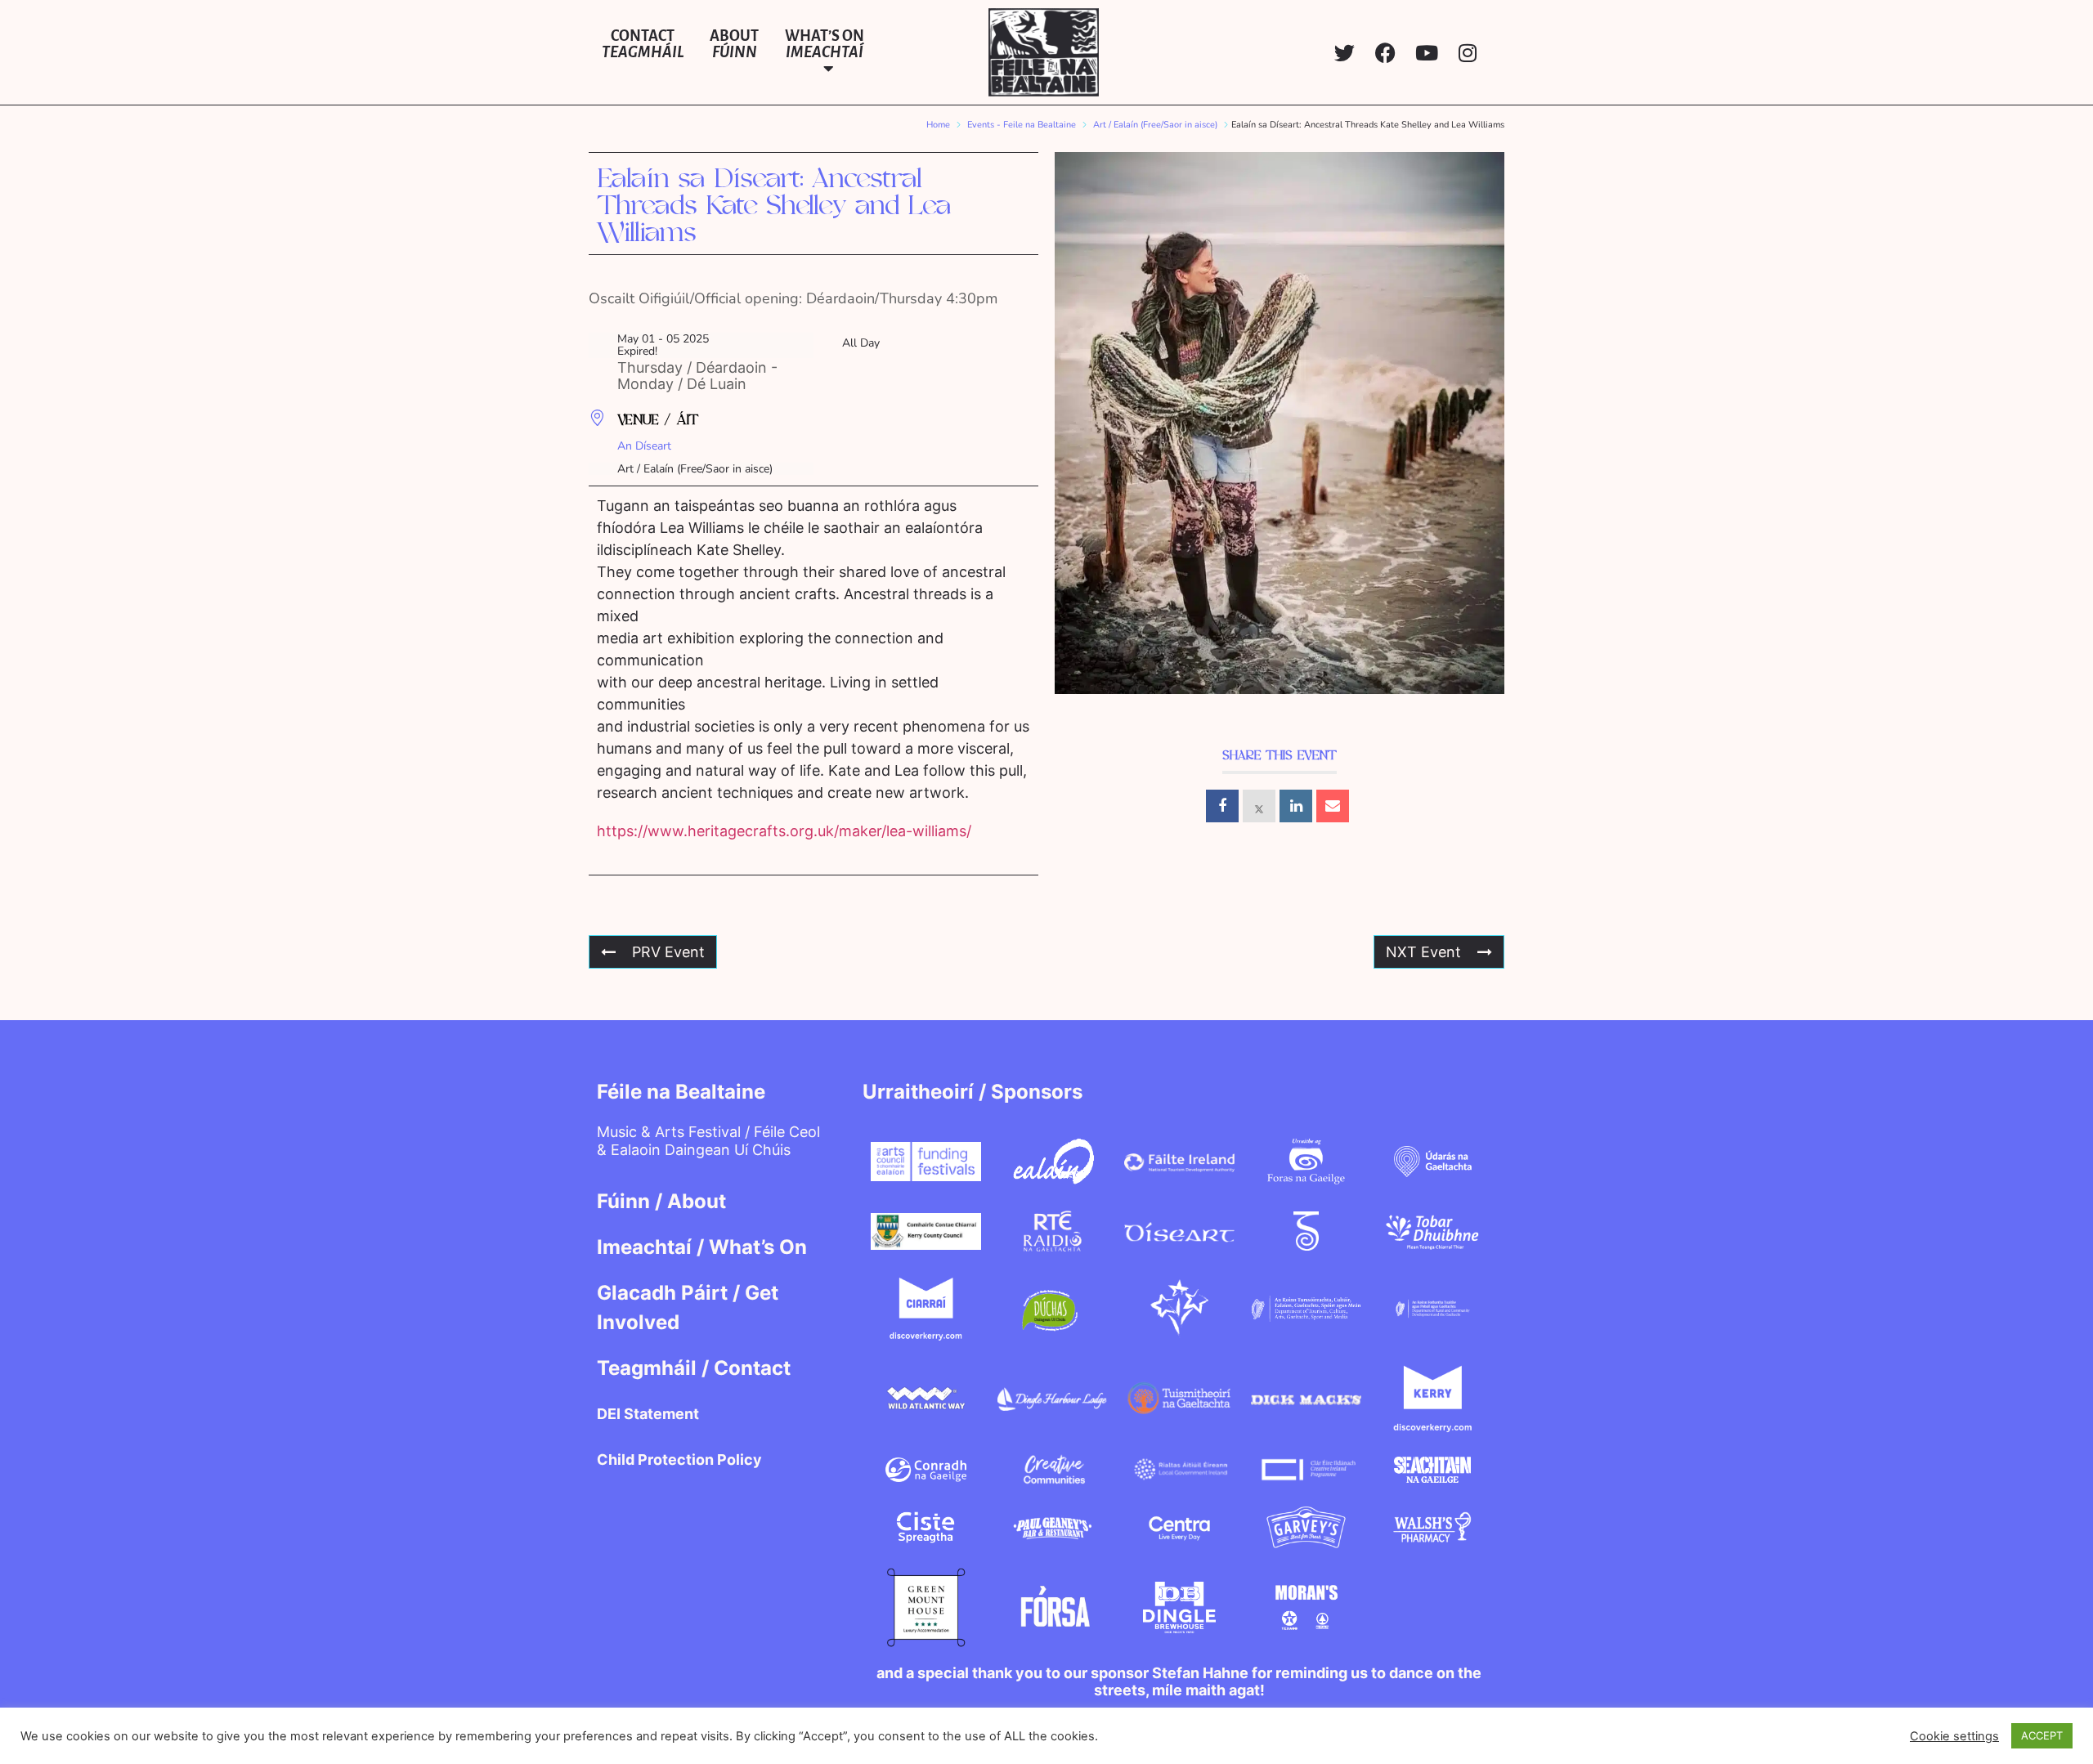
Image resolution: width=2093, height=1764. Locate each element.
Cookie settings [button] (1954, 1736)
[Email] (1333, 806)
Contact (643, 44)
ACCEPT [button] (2042, 1735)
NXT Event (1423, 952)
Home (938, 125)
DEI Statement (648, 1414)
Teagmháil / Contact (694, 1368)
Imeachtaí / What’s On (702, 1247)
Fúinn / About (661, 1201)
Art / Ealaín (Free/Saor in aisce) (1155, 125)
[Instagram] (1467, 53)
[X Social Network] (1259, 806)
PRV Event (668, 952)
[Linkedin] (1296, 806)
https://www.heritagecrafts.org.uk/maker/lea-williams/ (784, 831)
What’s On (825, 44)
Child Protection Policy (679, 1460)
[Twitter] (1345, 53)
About (734, 44)
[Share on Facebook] (1222, 806)
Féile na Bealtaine (681, 1092)
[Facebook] (1385, 53)
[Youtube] (1426, 53)
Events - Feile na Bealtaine (1022, 125)
